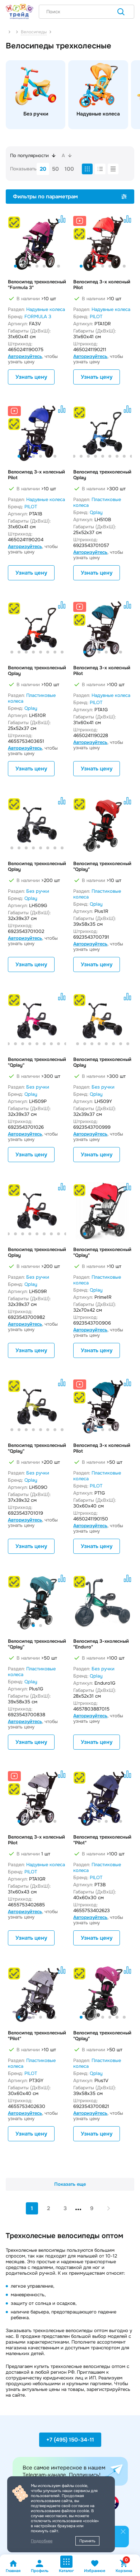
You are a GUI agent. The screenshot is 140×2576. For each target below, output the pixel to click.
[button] (15, 266)
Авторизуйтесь (25, 356)
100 (69, 169)
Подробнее (42, 2541)
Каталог (66, 2571)
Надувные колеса (46, 309)
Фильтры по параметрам (45, 197)
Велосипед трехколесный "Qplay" (102, 867)
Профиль (40, 2571)
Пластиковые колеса (97, 502)
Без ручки (38, 891)
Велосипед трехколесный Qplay (102, 475)
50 (55, 169)
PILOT (96, 317)
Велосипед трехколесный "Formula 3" (37, 285)
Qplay (96, 512)
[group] (36, 95)
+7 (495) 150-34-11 (70, 2440)
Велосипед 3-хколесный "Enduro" (101, 1644)
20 (43, 169)
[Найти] (121, 13)
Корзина (124, 2566)
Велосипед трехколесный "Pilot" (102, 1840)
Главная (13, 2571)
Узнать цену (31, 377)
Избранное (95, 2571)
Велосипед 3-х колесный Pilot (102, 285)
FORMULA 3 (38, 317)
